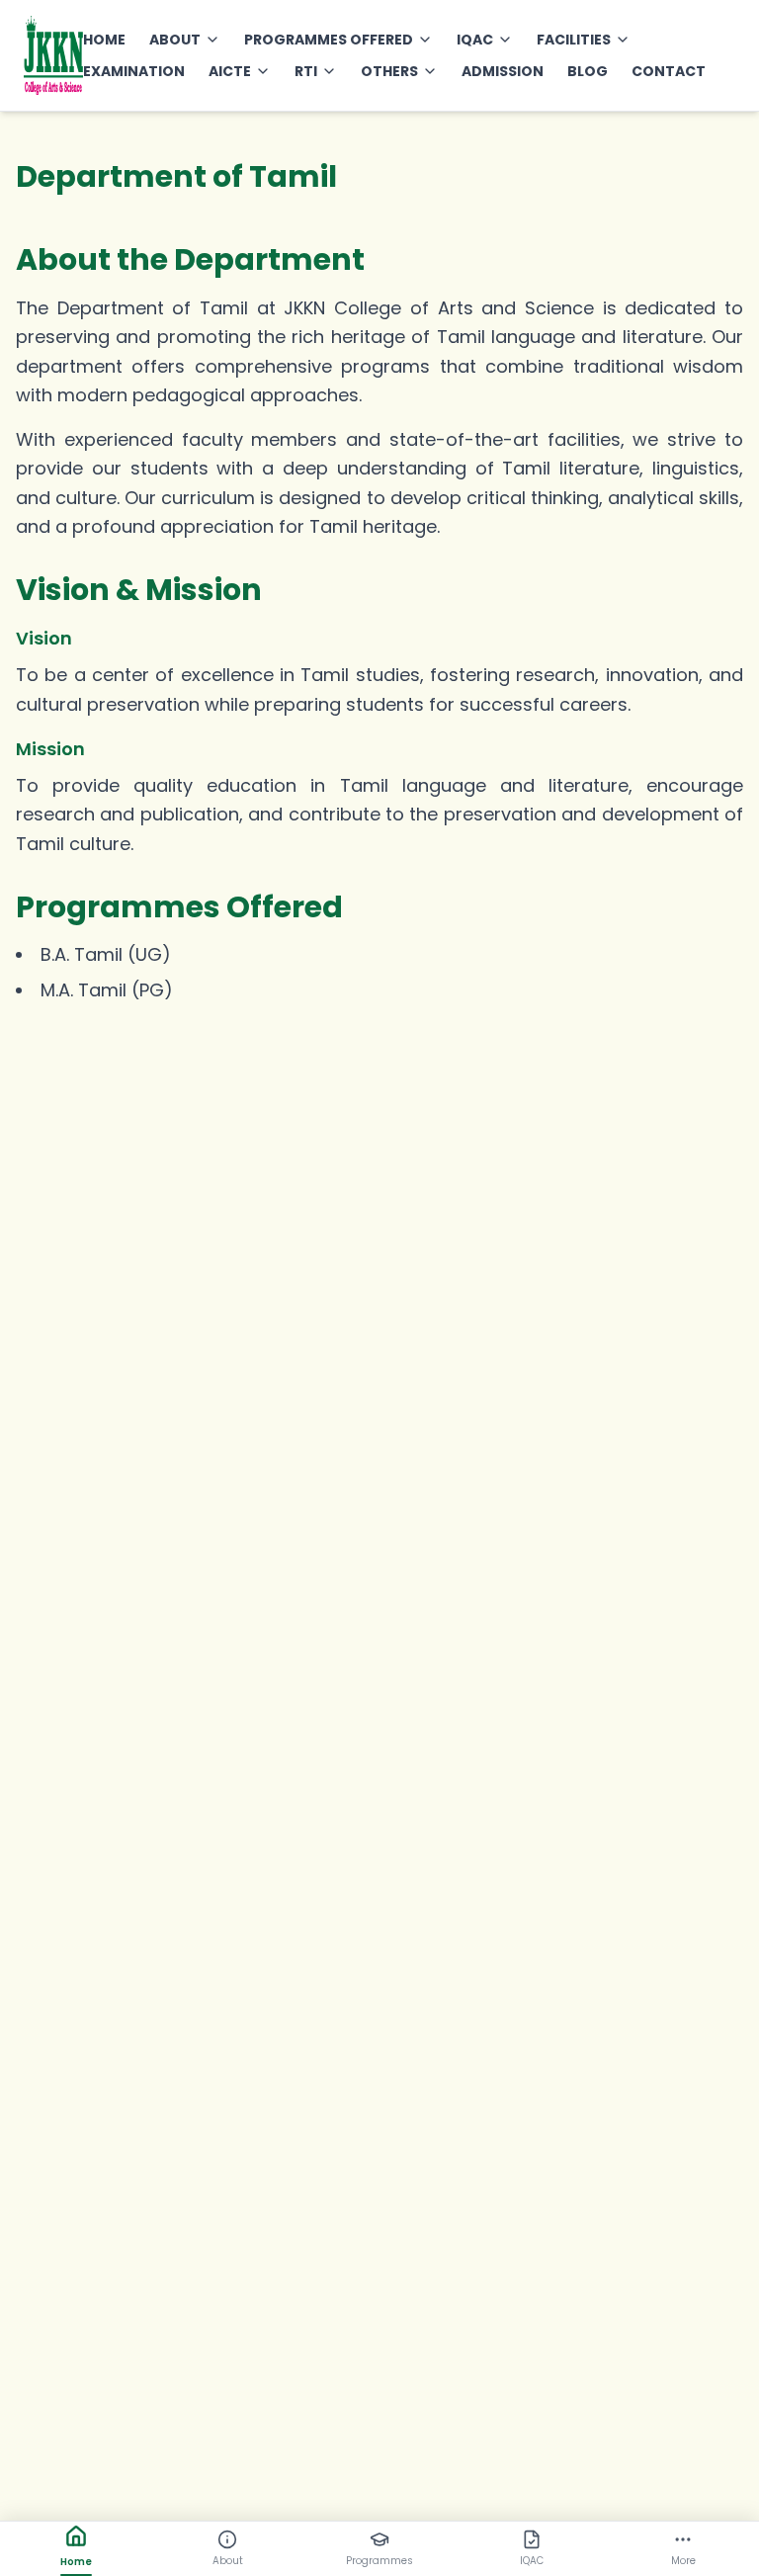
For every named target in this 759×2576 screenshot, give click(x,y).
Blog (588, 71)
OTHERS (389, 71)
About (175, 40)
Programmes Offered (329, 40)
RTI (306, 71)
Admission (503, 71)
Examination (134, 71)
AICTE (230, 71)
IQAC (475, 40)
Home (104, 40)
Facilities (574, 40)
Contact (669, 71)
